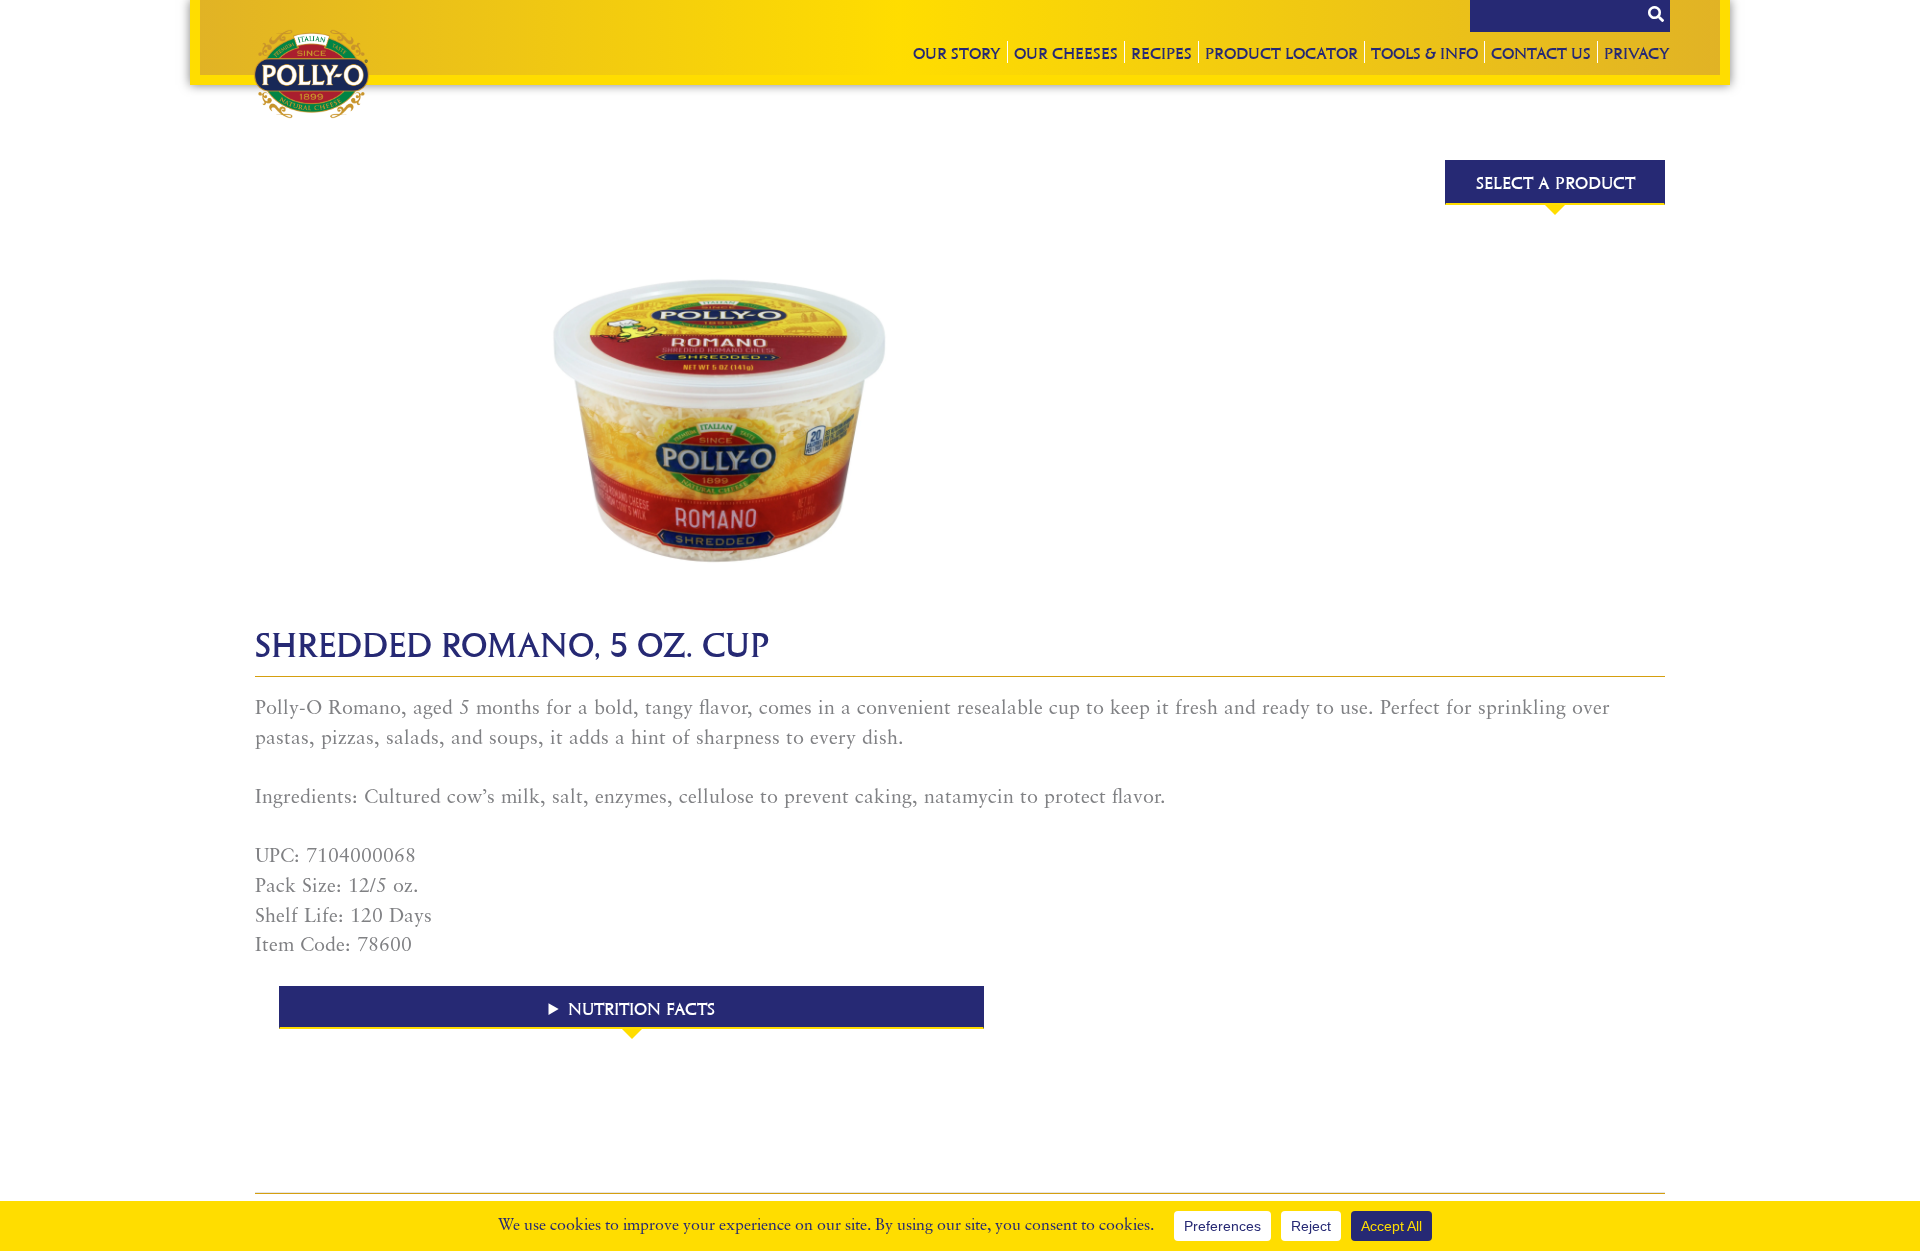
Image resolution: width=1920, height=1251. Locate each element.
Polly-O (311, 74)
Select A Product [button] (1555, 182)
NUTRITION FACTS (641, 1008)
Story (957, 52)
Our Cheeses (1066, 52)
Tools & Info (1424, 52)
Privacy (1637, 52)
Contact (1541, 52)
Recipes (1161, 52)
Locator (1281, 52)
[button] (631, 1007)
